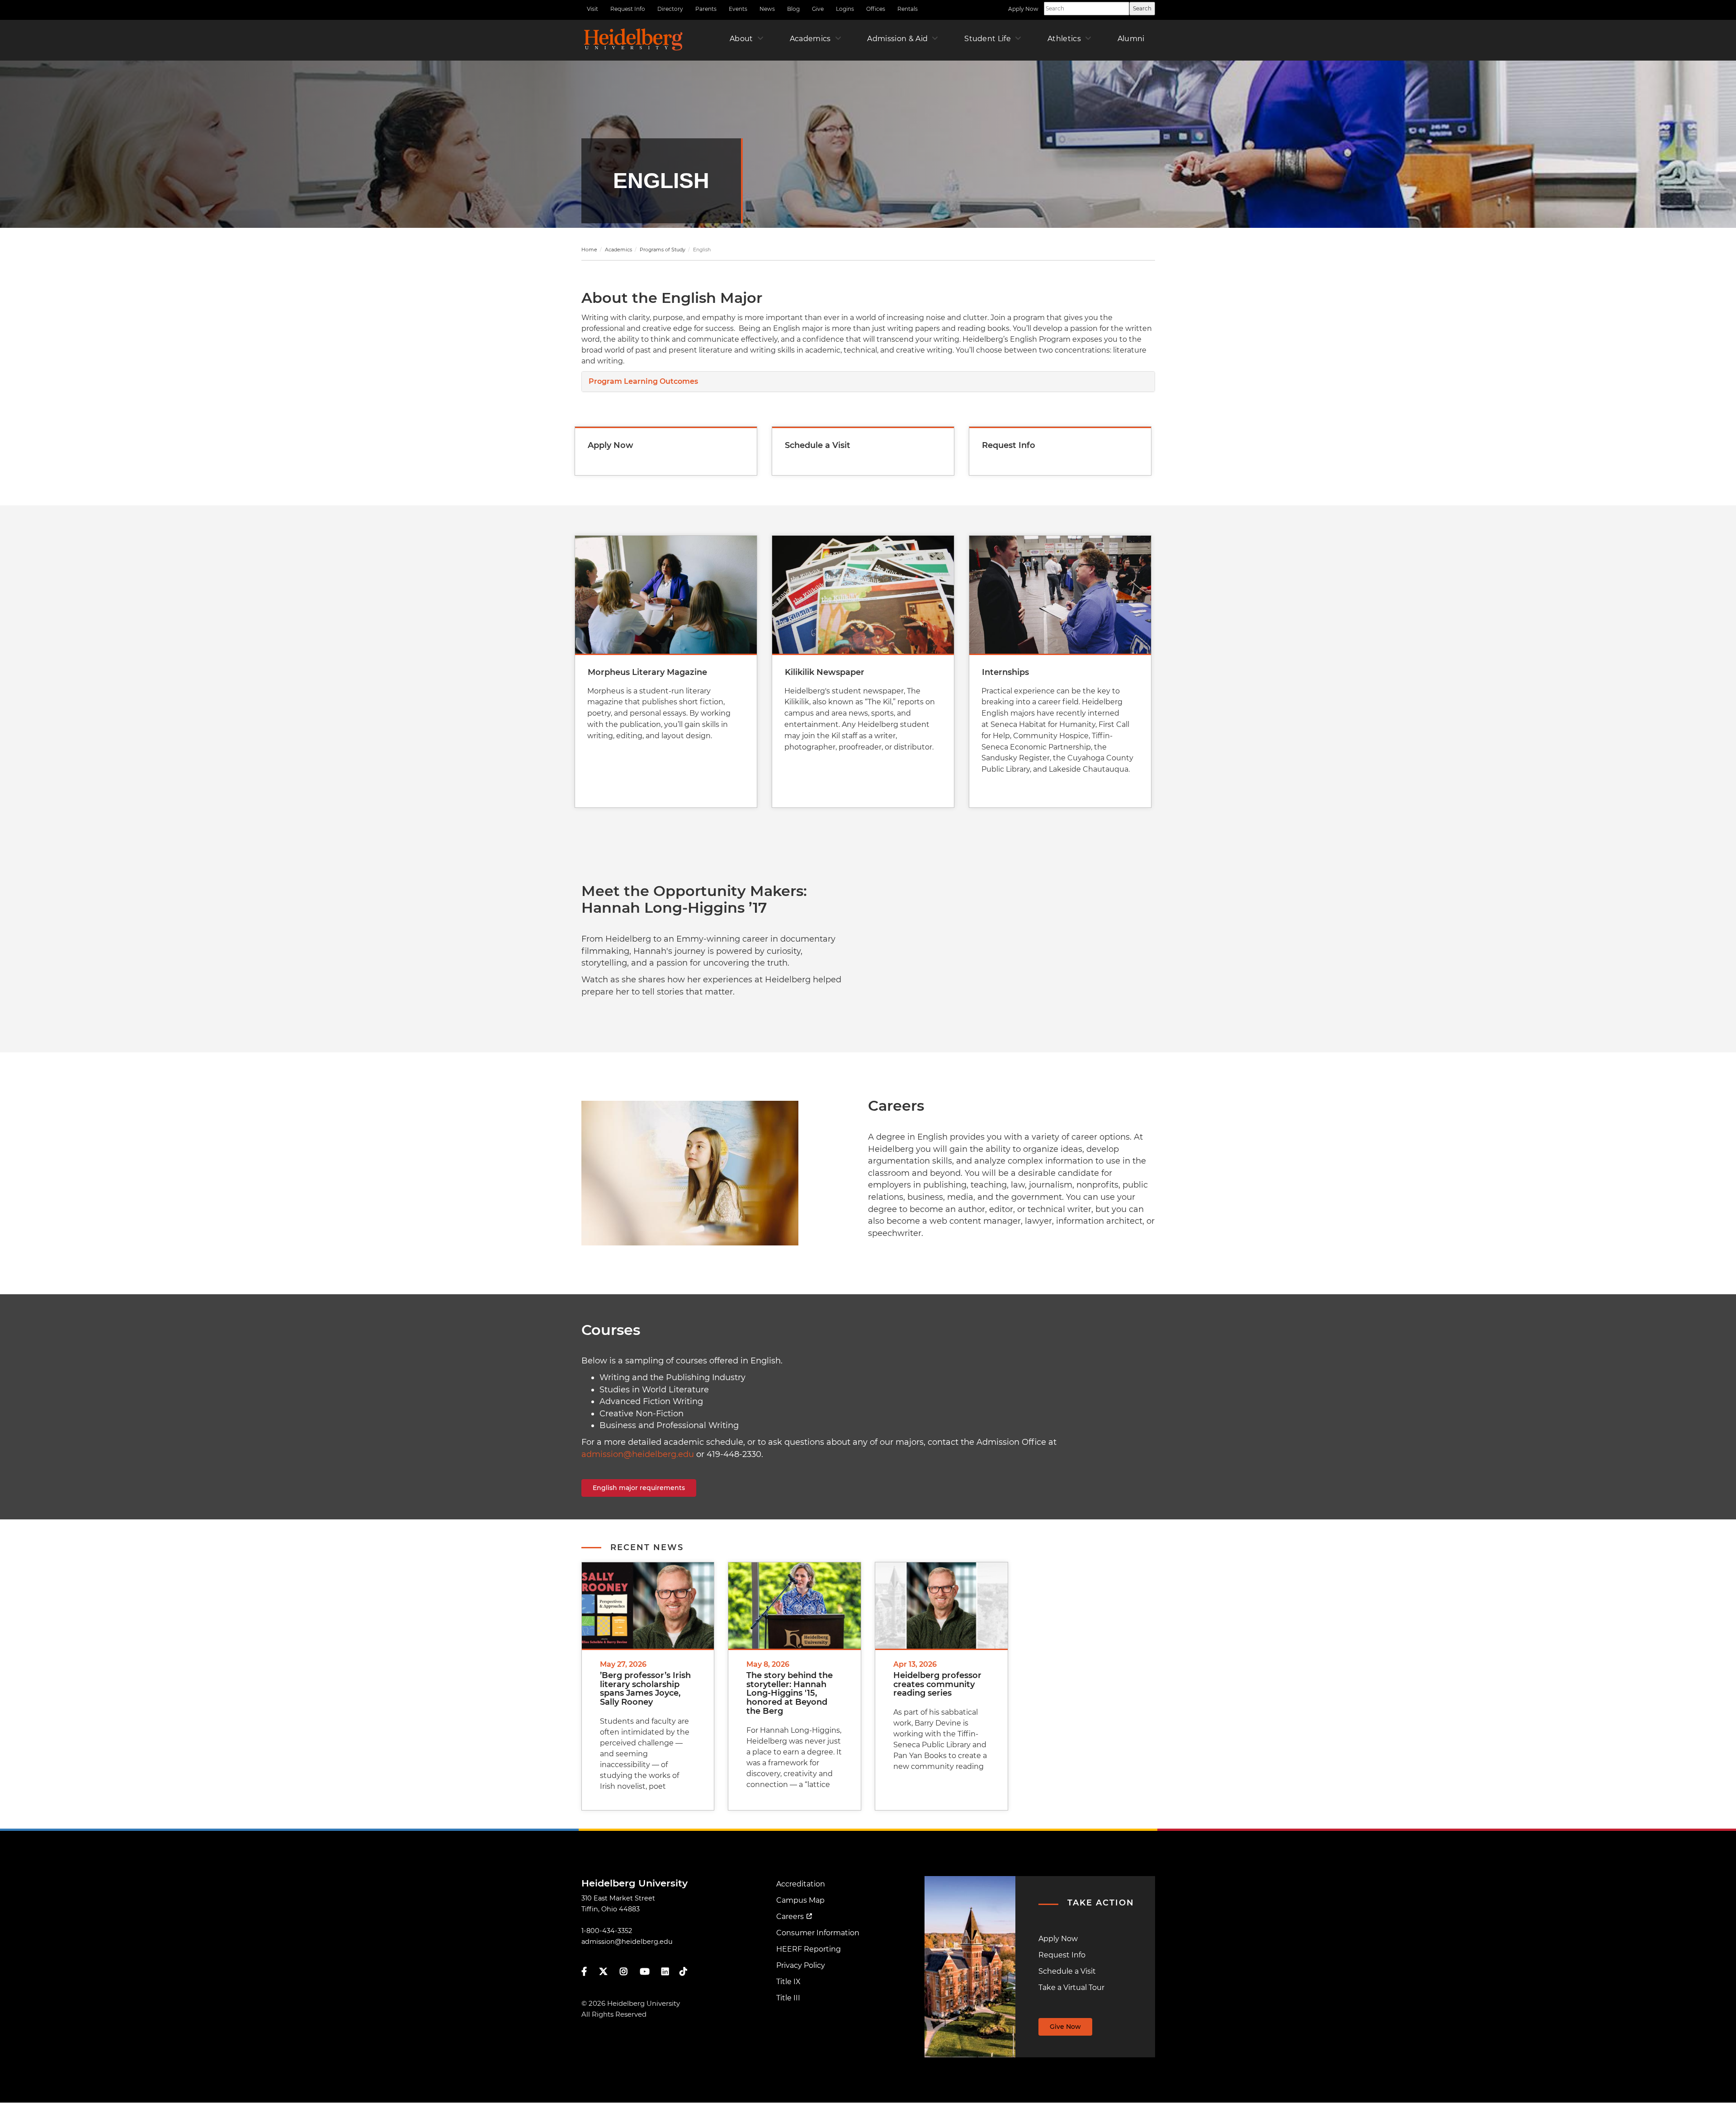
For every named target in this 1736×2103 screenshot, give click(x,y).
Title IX (788, 1982)
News (767, 9)
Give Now (1065, 2027)
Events (738, 9)
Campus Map (800, 1900)
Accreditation (801, 1884)
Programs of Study (663, 250)
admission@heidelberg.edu (638, 1454)
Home (589, 250)
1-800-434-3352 (607, 1931)
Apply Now (1023, 9)
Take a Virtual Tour (1071, 1987)
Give (818, 9)
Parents (706, 9)
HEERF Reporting (809, 1949)
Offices (876, 9)
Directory (670, 9)
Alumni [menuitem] (1131, 39)
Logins (845, 9)
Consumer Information (818, 1933)
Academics (618, 250)
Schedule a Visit (1067, 1971)
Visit (592, 9)
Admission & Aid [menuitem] (897, 39)
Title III (788, 1998)
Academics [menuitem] (810, 39)
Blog (793, 9)
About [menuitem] (741, 39)
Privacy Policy (801, 1965)
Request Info (628, 9)
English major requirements (639, 1488)
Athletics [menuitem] (1064, 39)
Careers (790, 1917)
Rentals (908, 9)
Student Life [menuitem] (988, 39)
